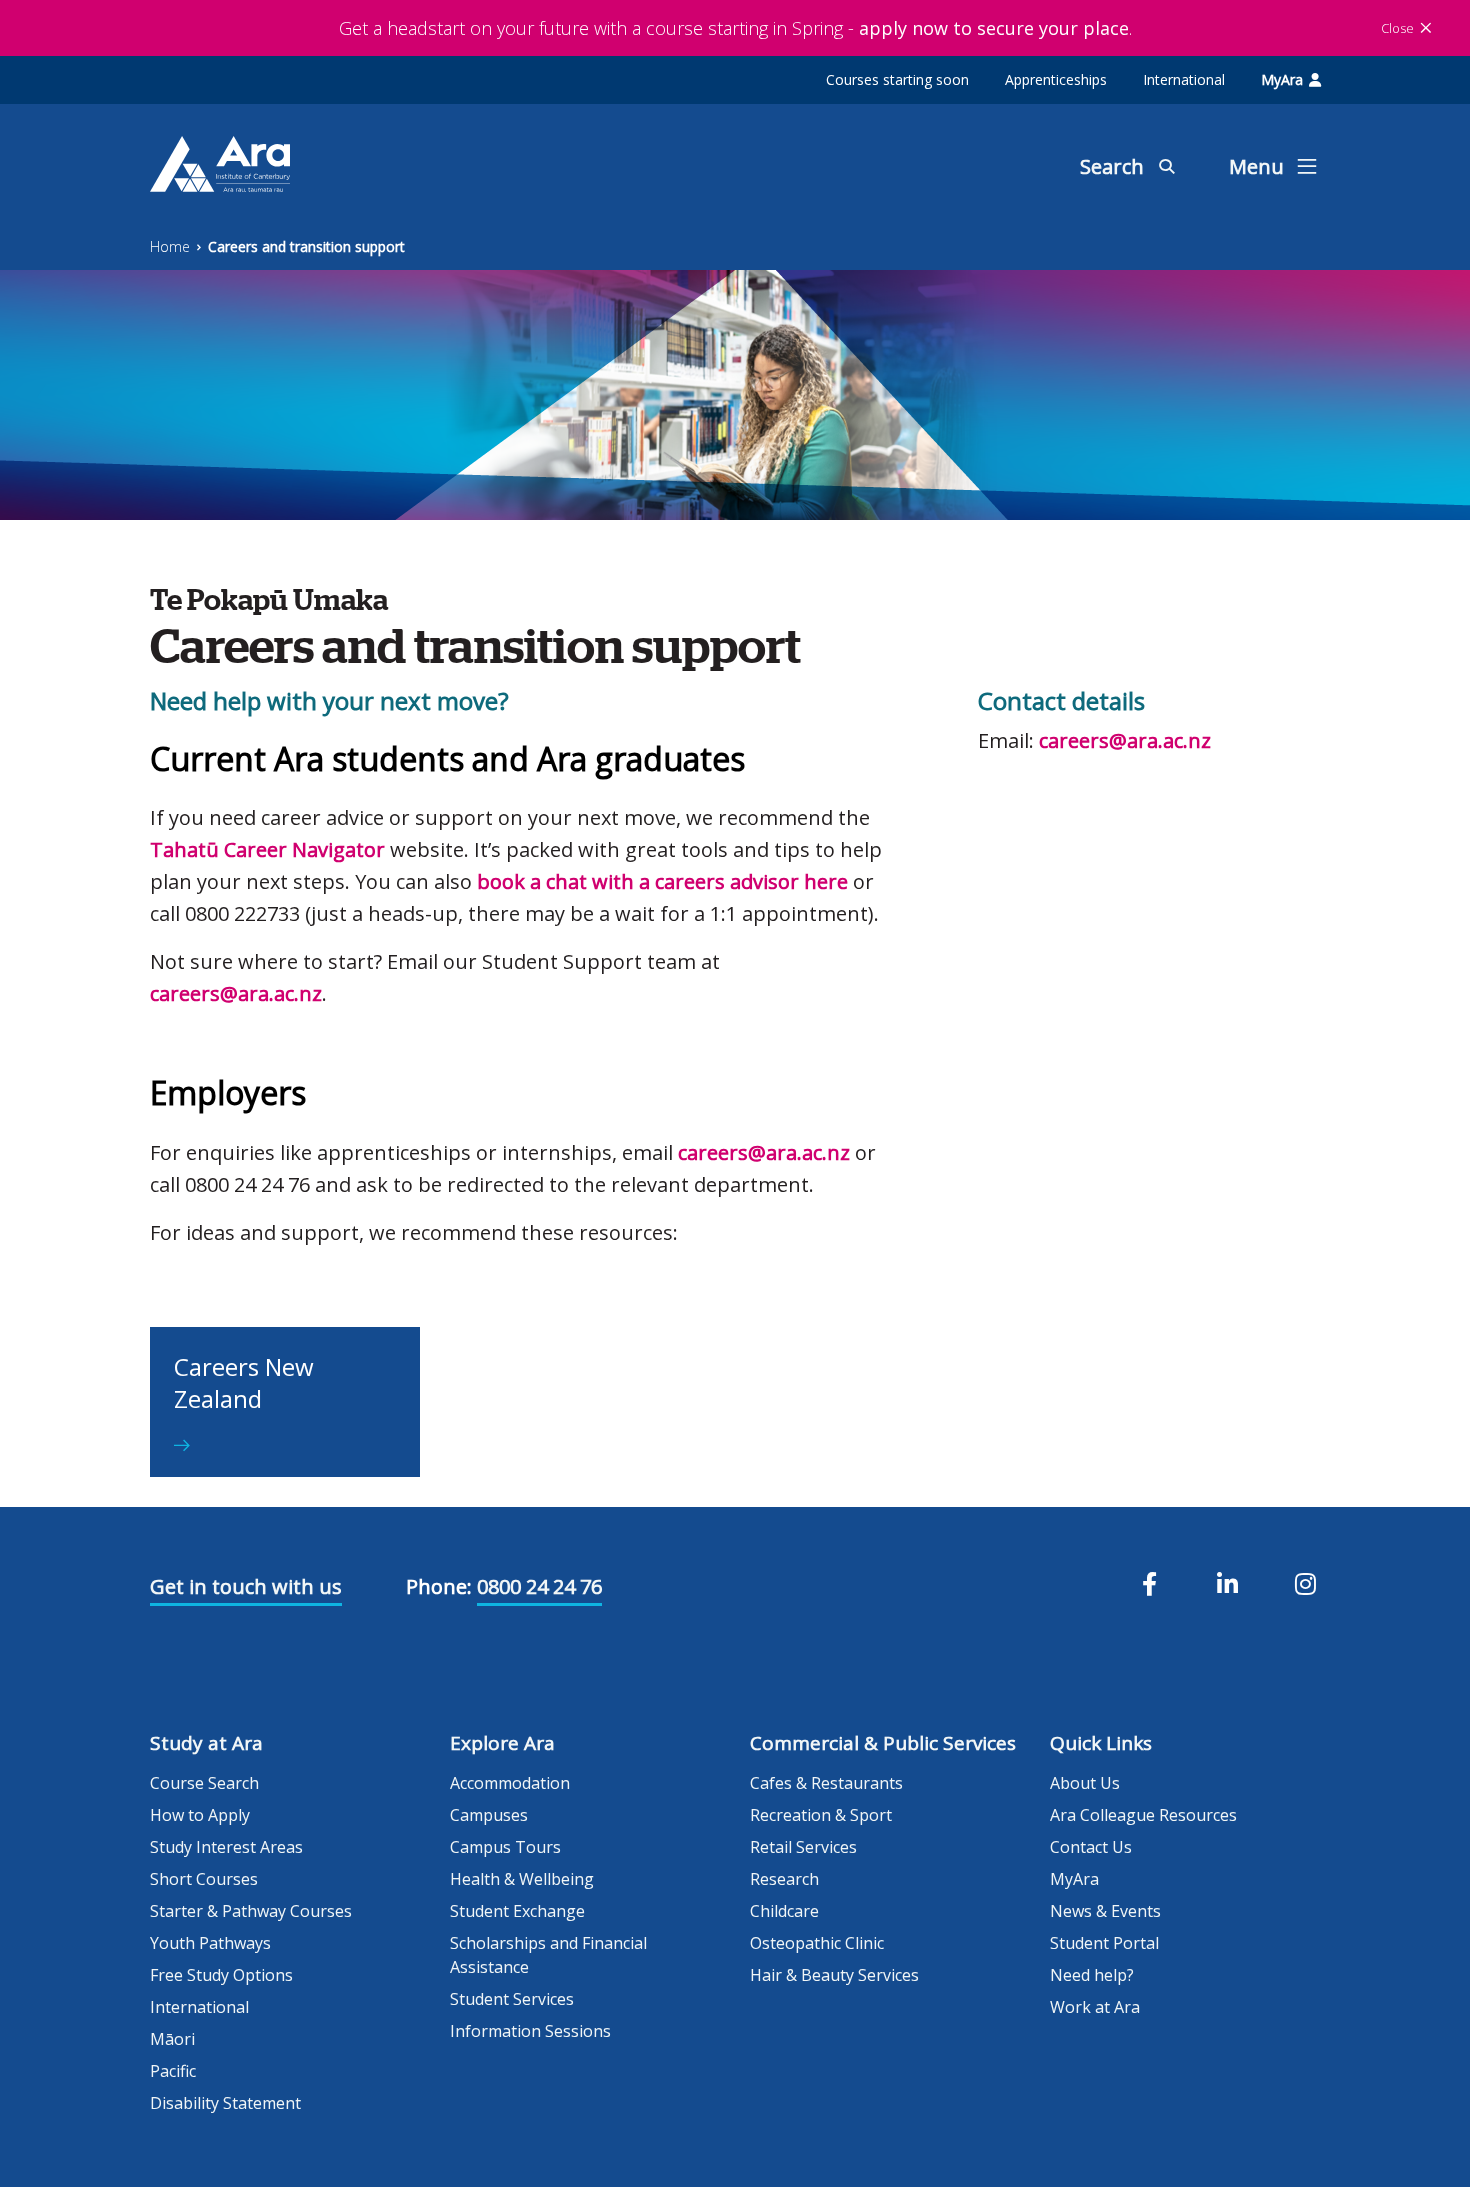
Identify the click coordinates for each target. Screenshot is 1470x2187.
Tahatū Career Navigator (267, 849)
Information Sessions (530, 2031)
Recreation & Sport (821, 1815)
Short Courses (204, 1879)
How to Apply (200, 1815)
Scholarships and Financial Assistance (548, 1955)
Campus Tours (505, 1847)
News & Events (1105, 1911)
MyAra (1282, 79)
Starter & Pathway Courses (251, 1911)
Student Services (512, 1999)
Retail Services (803, 1847)
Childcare (784, 1911)
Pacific (173, 2071)
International (1184, 79)
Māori (172, 2039)
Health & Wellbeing (522, 1879)
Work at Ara (1095, 2007)
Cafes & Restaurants (826, 1783)
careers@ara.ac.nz (236, 993)
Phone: (439, 1586)
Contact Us (1091, 1847)
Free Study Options (221, 1975)
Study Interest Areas (226, 1847)
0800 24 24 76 (539, 1586)
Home (170, 246)
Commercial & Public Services (883, 1743)
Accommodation (510, 1783)
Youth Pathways (210, 1943)
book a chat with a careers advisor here (662, 881)
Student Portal (1104, 1943)
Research (784, 1879)
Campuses (489, 1815)
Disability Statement (225, 2103)
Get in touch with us (246, 1586)
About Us (1085, 1783)
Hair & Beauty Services (834, 1975)
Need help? (1092, 1975)
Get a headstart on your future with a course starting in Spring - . (735, 28)
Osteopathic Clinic (817, 1943)
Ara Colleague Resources (1143, 1815)
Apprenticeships (1056, 79)
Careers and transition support (306, 246)
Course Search (204, 1783)
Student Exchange (517, 1911)
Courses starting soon (897, 79)
